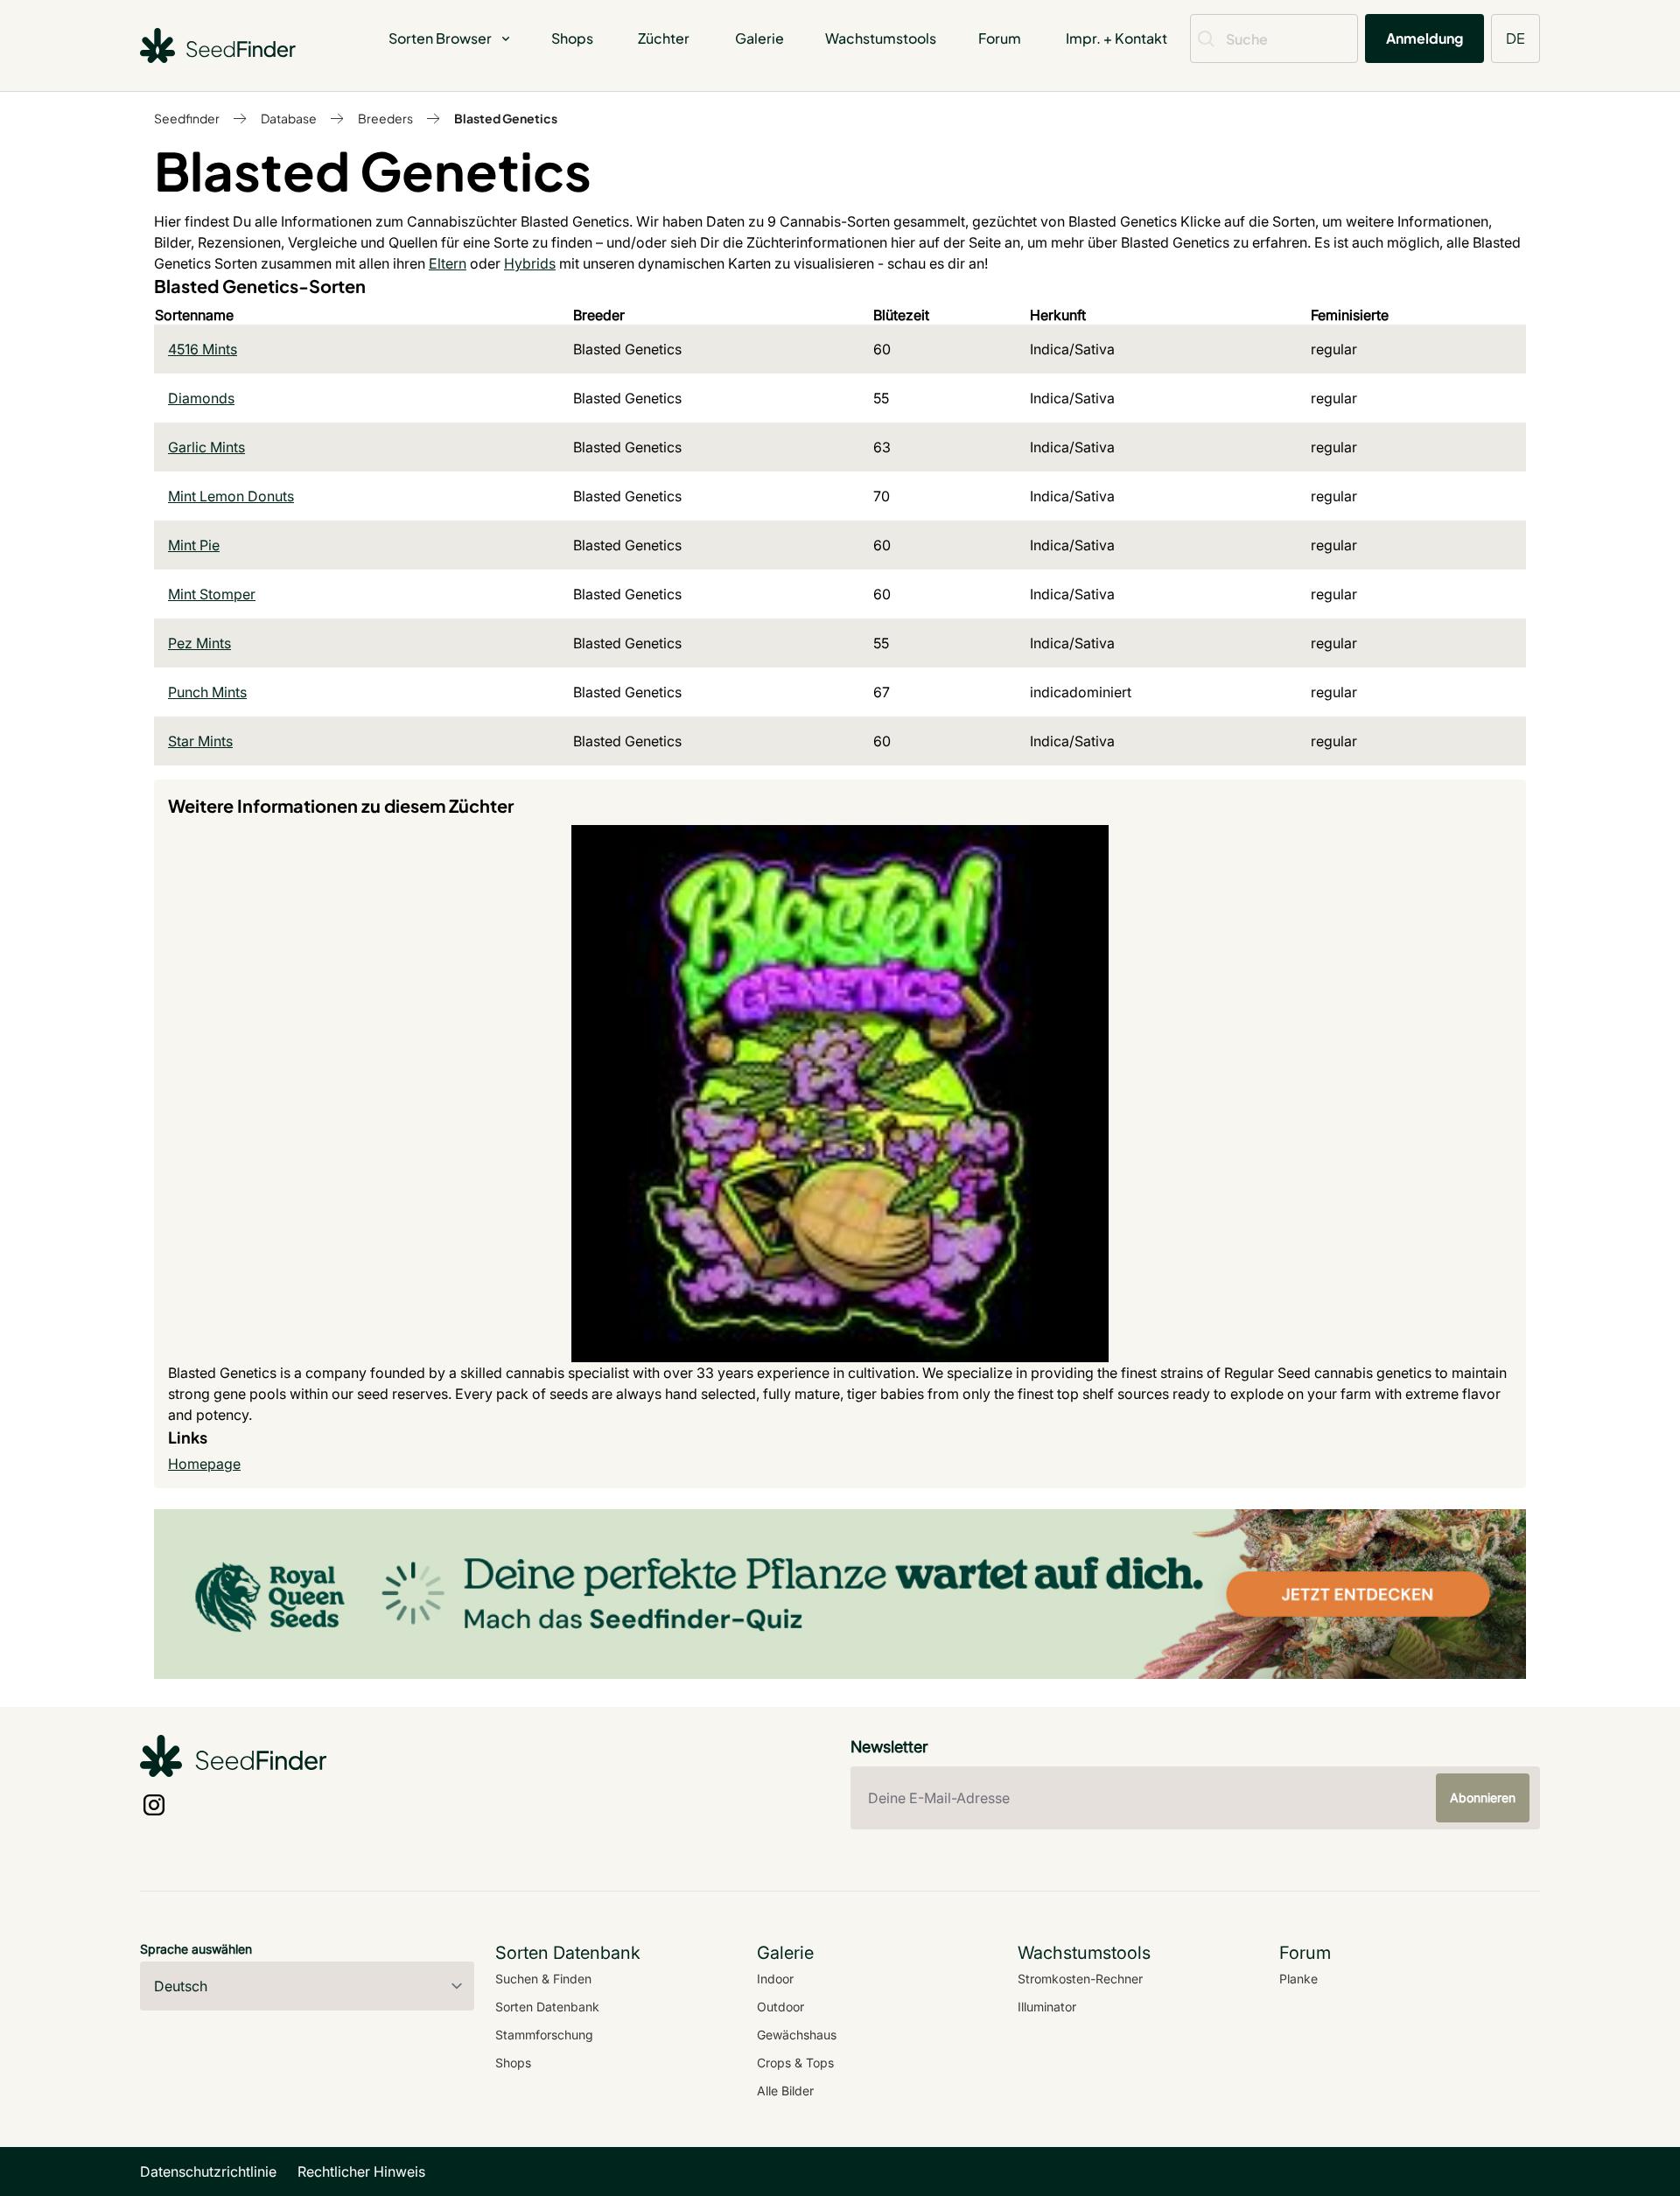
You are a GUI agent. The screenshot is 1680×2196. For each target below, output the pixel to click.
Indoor (775, 1979)
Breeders (385, 118)
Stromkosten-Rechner (1080, 1979)
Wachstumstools (881, 38)
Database (289, 118)
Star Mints (200, 741)
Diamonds (201, 398)
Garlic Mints (206, 447)
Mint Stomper (212, 594)
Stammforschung (544, 2035)
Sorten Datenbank (547, 2007)
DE (1515, 38)
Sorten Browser (440, 38)
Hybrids (530, 263)
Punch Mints (207, 692)
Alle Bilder (785, 2091)
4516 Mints (203, 349)
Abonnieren (1483, 1797)
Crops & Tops (795, 2063)
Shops (572, 38)
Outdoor (780, 2007)
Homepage (204, 1464)
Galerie (759, 38)
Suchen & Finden (543, 1979)
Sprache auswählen (196, 1949)
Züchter (664, 38)
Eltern (448, 263)
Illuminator (1047, 2007)
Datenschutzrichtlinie (208, 2172)
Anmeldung (1424, 38)
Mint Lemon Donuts (231, 496)
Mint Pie (194, 545)
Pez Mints (199, 643)
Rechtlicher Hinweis (361, 2172)
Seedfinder (187, 118)
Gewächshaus (797, 2035)
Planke (1298, 1979)
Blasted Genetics (506, 118)
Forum (1000, 38)
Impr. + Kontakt (1116, 38)
